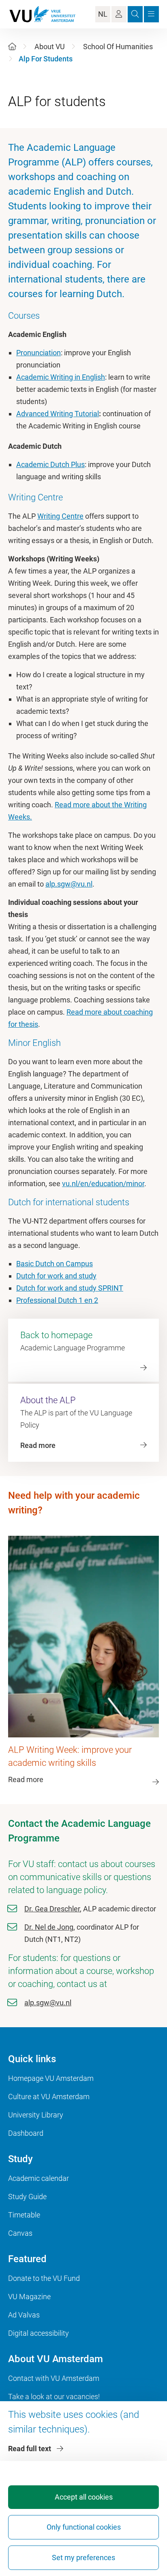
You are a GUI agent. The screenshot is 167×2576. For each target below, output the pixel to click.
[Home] (12, 47)
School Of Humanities (118, 47)
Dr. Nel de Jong (49, 1927)
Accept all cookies (84, 2497)
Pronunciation (39, 353)
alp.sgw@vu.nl (69, 884)
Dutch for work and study (56, 1276)
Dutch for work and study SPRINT (70, 1288)
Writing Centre (60, 516)
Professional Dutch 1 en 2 (57, 1300)
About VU (50, 47)
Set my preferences (83, 2558)
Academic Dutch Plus (50, 464)
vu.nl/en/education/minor (103, 1184)
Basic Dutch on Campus (55, 1264)
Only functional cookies (84, 2527)
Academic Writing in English (61, 377)
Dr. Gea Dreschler (52, 1909)
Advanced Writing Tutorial (58, 414)
